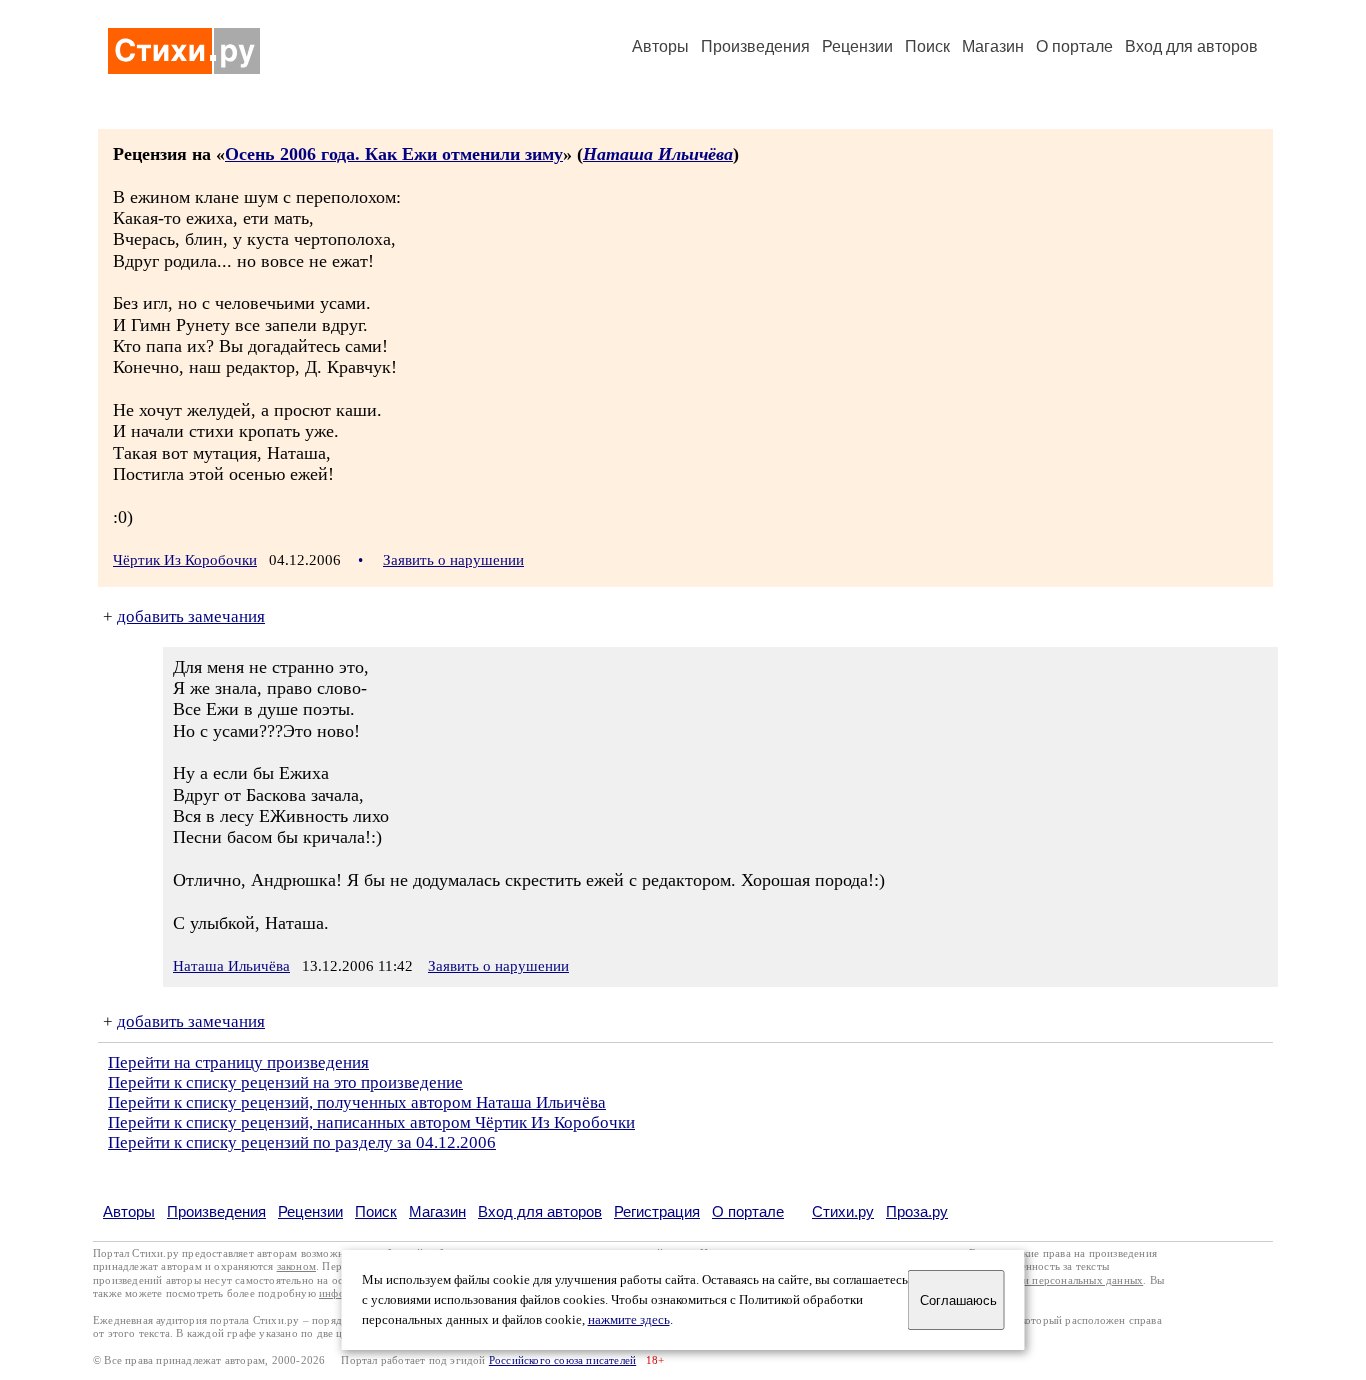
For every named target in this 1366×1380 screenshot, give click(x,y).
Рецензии (857, 46)
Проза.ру (917, 1211)
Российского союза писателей (562, 1360)
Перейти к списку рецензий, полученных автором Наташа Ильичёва (357, 1102)
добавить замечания (191, 616)
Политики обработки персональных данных (1034, 1280)
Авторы (660, 46)
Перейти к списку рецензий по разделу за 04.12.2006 (302, 1142)
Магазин (993, 46)
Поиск (927, 46)
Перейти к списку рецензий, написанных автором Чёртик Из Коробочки (371, 1122)
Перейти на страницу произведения (238, 1062)
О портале (748, 1211)
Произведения (755, 46)
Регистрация (657, 1211)
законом (296, 1266)
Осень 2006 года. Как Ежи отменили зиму (394, 154)
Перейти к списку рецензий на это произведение (285, 1082)
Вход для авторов (1191, 46)
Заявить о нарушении (453, 560)
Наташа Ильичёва (658, 154)
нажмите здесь (629, 1320)
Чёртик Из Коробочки (185, 560)
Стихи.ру (843, 1211)
